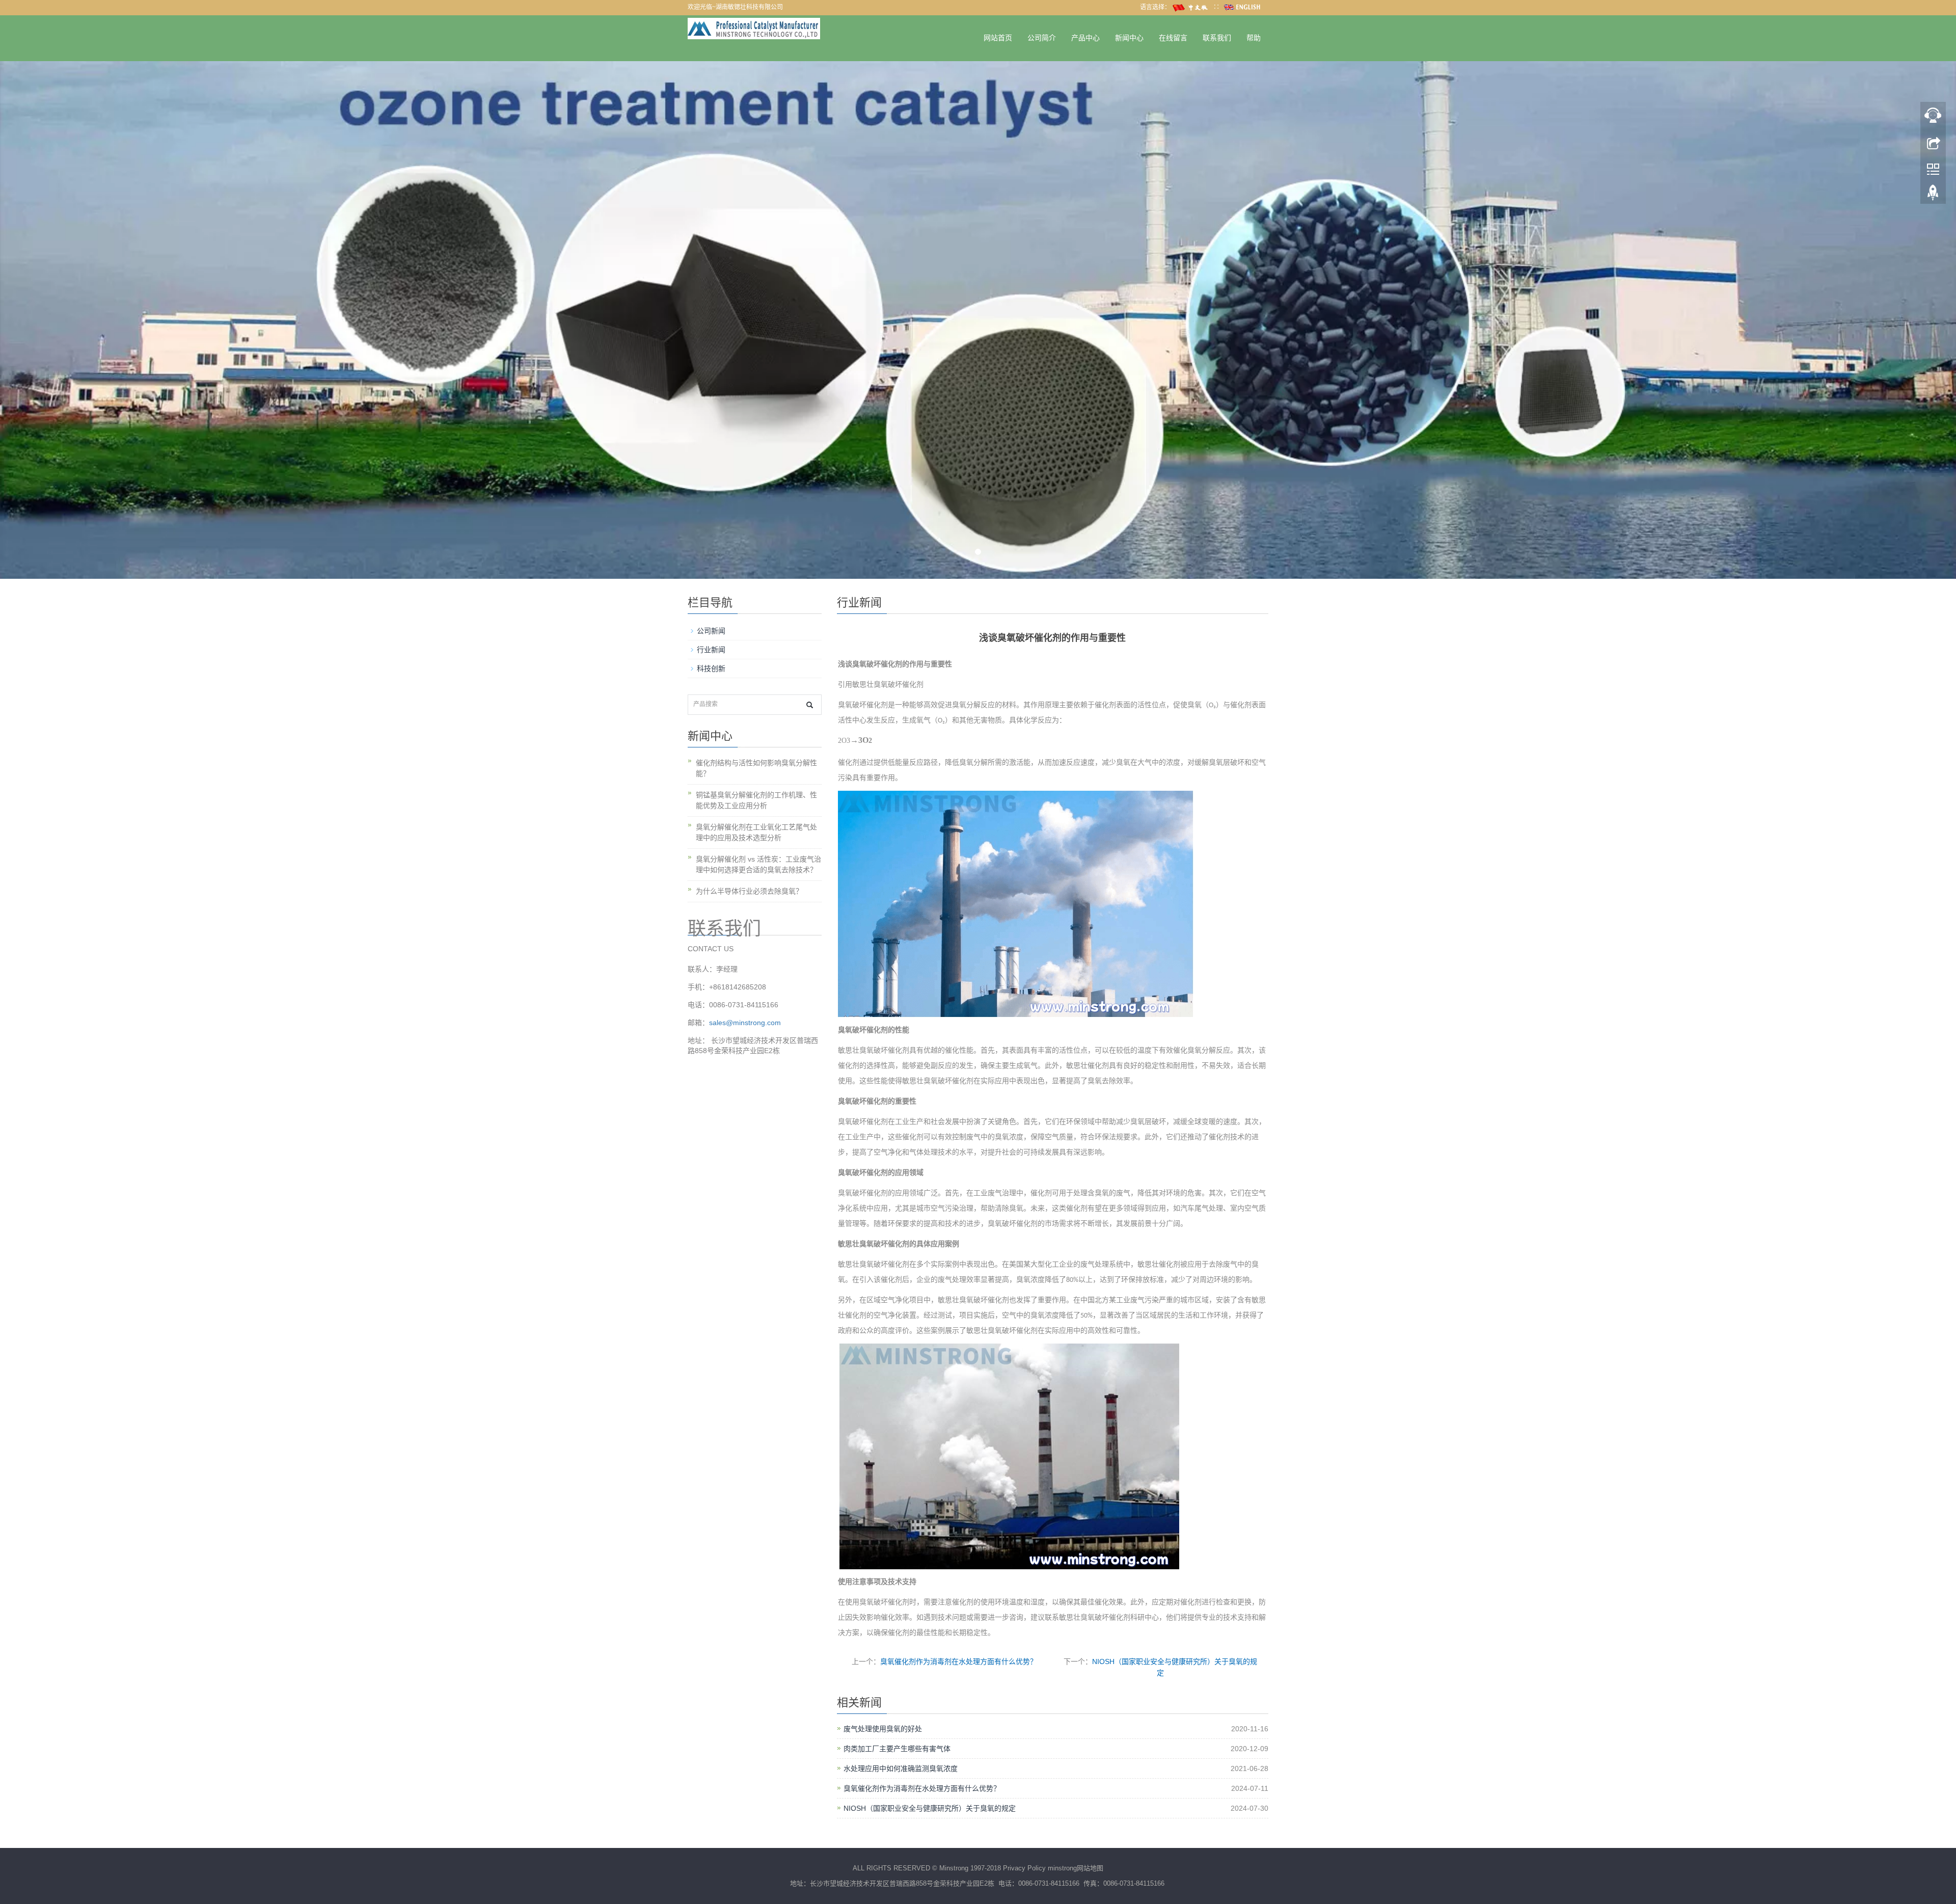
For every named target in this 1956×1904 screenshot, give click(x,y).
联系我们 (1217, 38)
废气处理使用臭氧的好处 (883, 1729)
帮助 (1254, 38)
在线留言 (1173, 38)
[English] (1243, 7)
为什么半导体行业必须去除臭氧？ (749, 891)
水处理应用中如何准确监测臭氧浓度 (901, 1768)
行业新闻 (711, 650)
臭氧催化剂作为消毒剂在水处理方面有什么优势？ (959, 1661)
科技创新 (711, 668)
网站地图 (1090, 1868)
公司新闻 (711, 631)
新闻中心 (1129, 38)
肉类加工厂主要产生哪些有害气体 (897, 1749)
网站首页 (998, 38)
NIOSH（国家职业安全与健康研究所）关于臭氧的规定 (930, 1808)
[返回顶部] (1933, 195)
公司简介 (1042, 38)
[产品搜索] (810, 705)
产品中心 (1085, 38)
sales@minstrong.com (745, 1023)
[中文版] (1192, 7)
